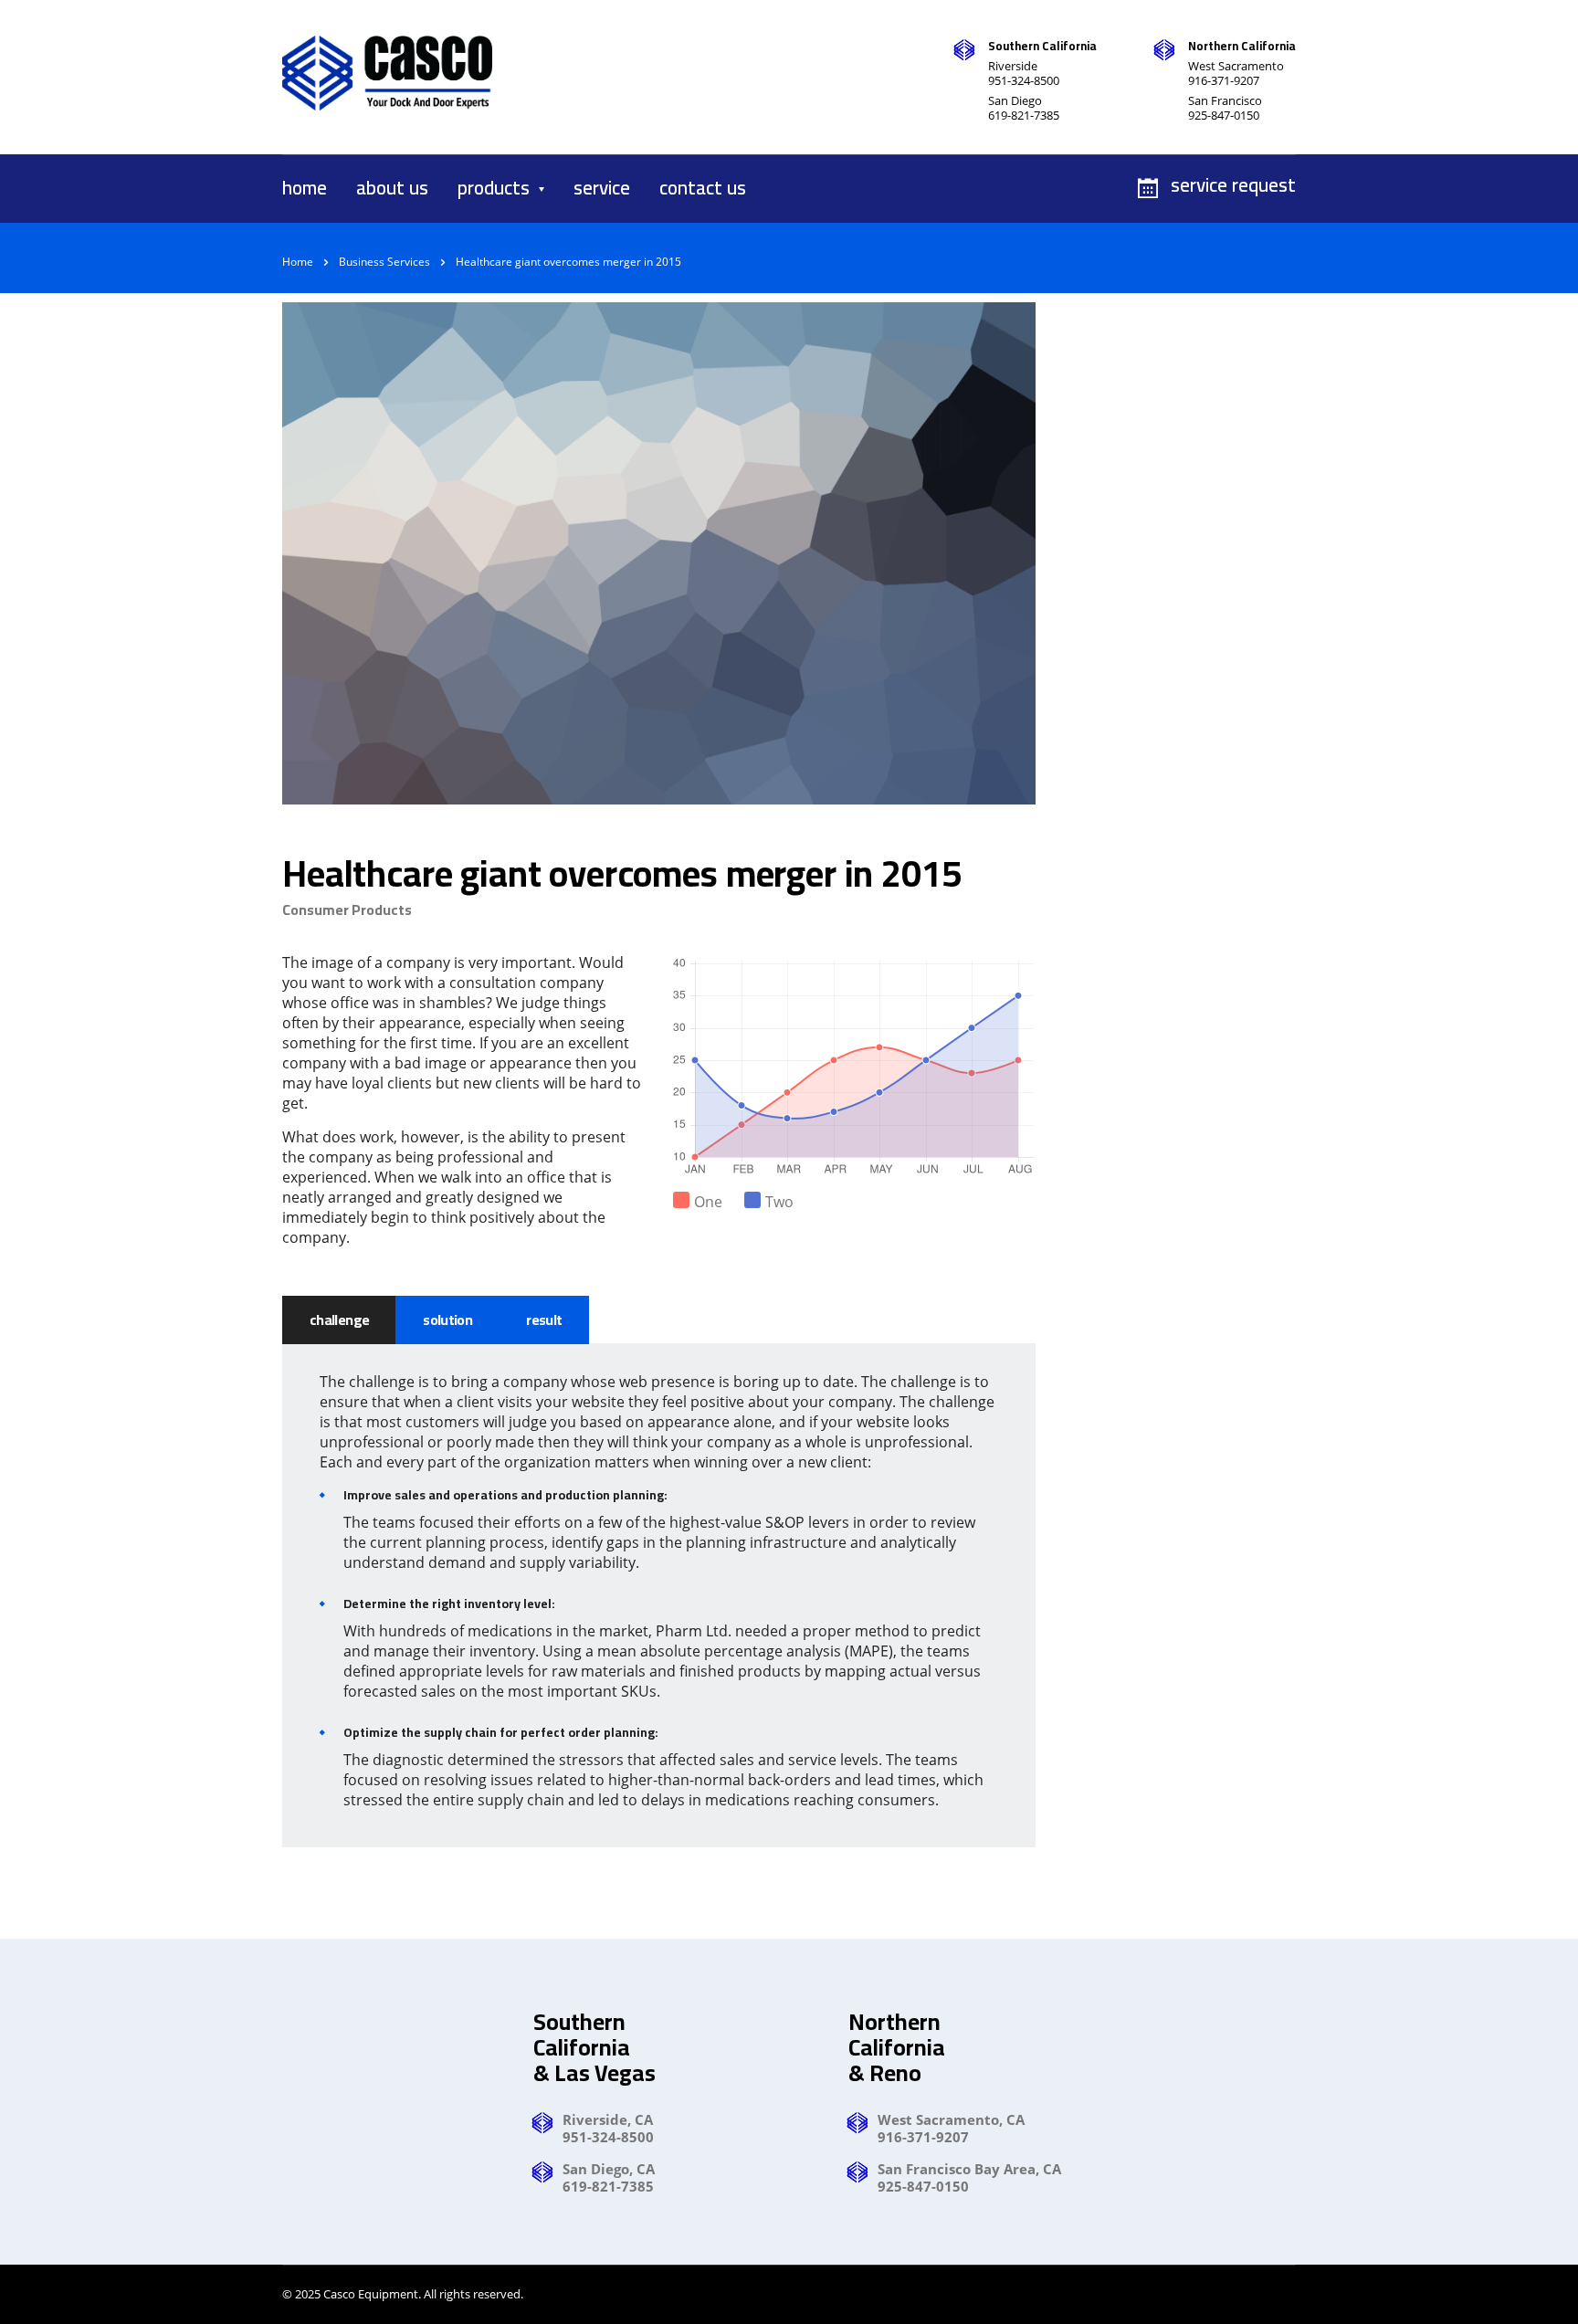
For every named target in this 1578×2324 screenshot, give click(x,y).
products (494, 188)
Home (298, 262)
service (602, 188)
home (305, 188)
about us (392, 188)
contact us (703, 188)
